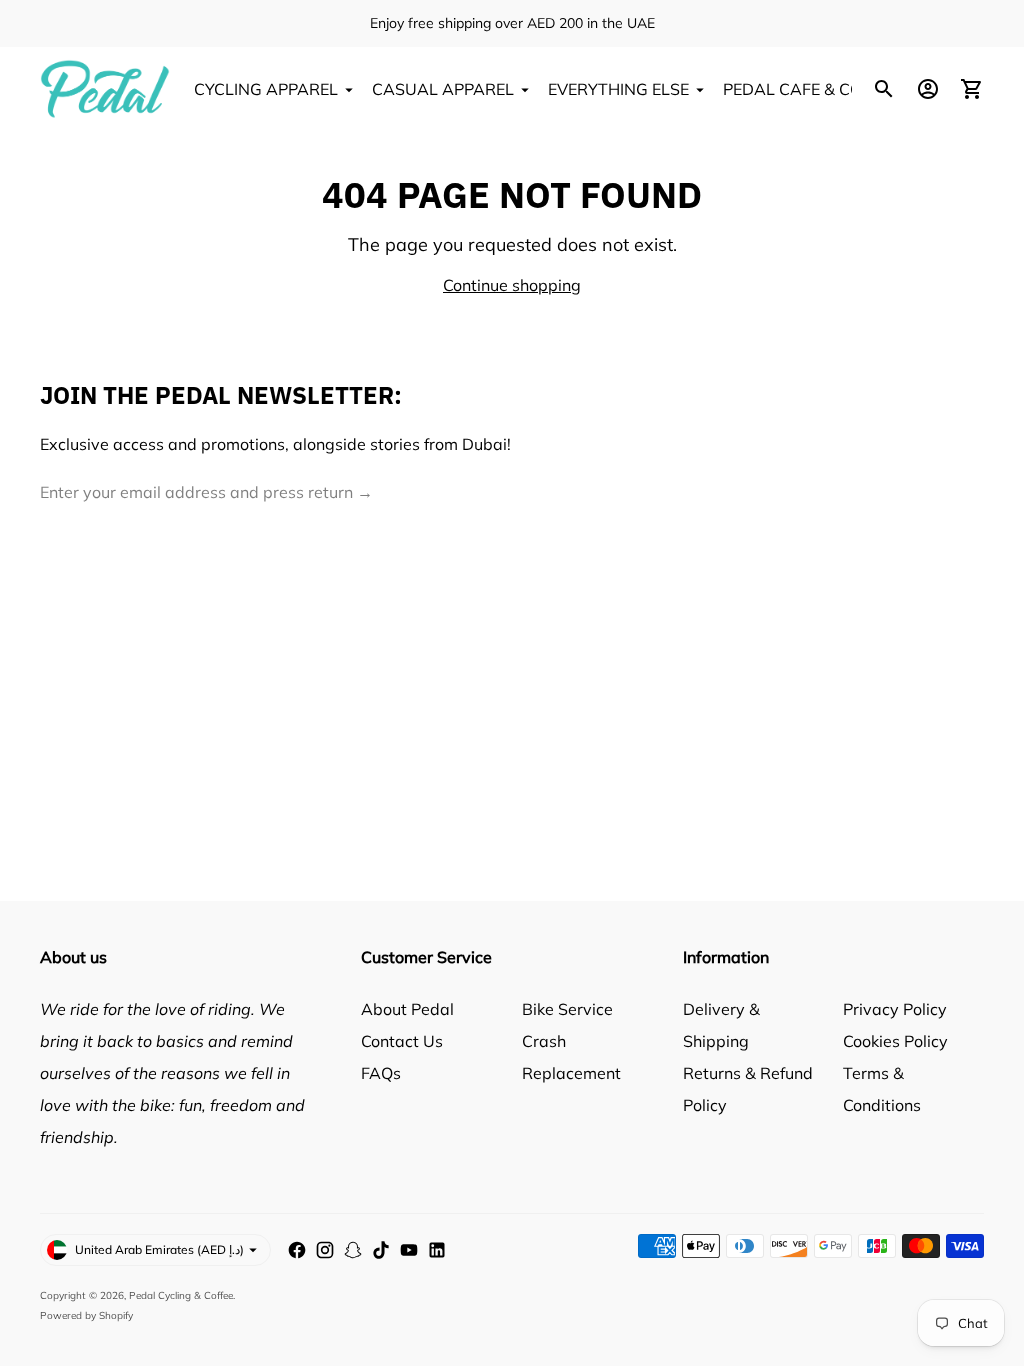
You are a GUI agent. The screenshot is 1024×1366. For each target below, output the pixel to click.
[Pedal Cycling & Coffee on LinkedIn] (437, 1250)
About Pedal (407, 1009)
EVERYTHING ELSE (618, 89)
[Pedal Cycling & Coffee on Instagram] (325, 1250)
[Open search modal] (884, 89)
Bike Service (567, 1009)
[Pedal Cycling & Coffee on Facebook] (297, 1250)
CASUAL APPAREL (443, 89)
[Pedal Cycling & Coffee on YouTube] (409, 1250)
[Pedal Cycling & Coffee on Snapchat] (353, 1250)
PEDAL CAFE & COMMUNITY (830, 89)
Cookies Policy (895, 1041)
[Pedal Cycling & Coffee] (105, 89)
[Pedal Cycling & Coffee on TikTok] (381, 1250)
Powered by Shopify (86, 1315)
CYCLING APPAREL (266, 89)
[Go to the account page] (928, 89)
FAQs (381, 1073)
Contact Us (402, 1041)
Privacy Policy (895, 1009)
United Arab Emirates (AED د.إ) (159, 1249)
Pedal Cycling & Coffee (181, 1295)
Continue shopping (512, 285)
